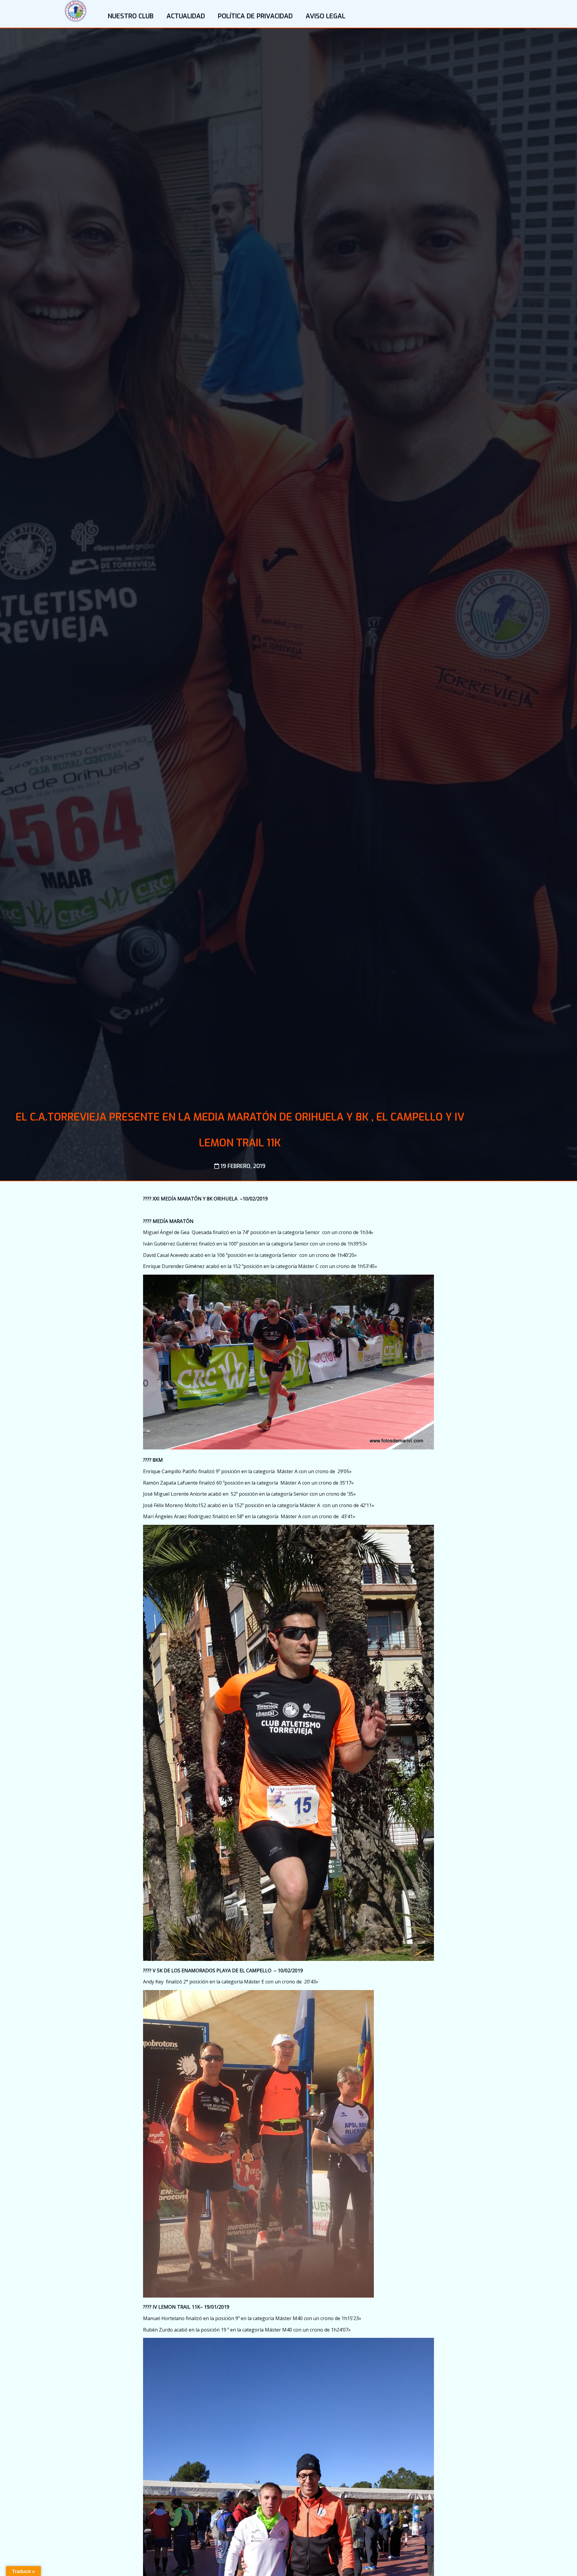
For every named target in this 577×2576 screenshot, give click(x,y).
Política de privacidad (255, 16)
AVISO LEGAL (325, 16)
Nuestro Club (131, 16)
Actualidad (186, 16)
